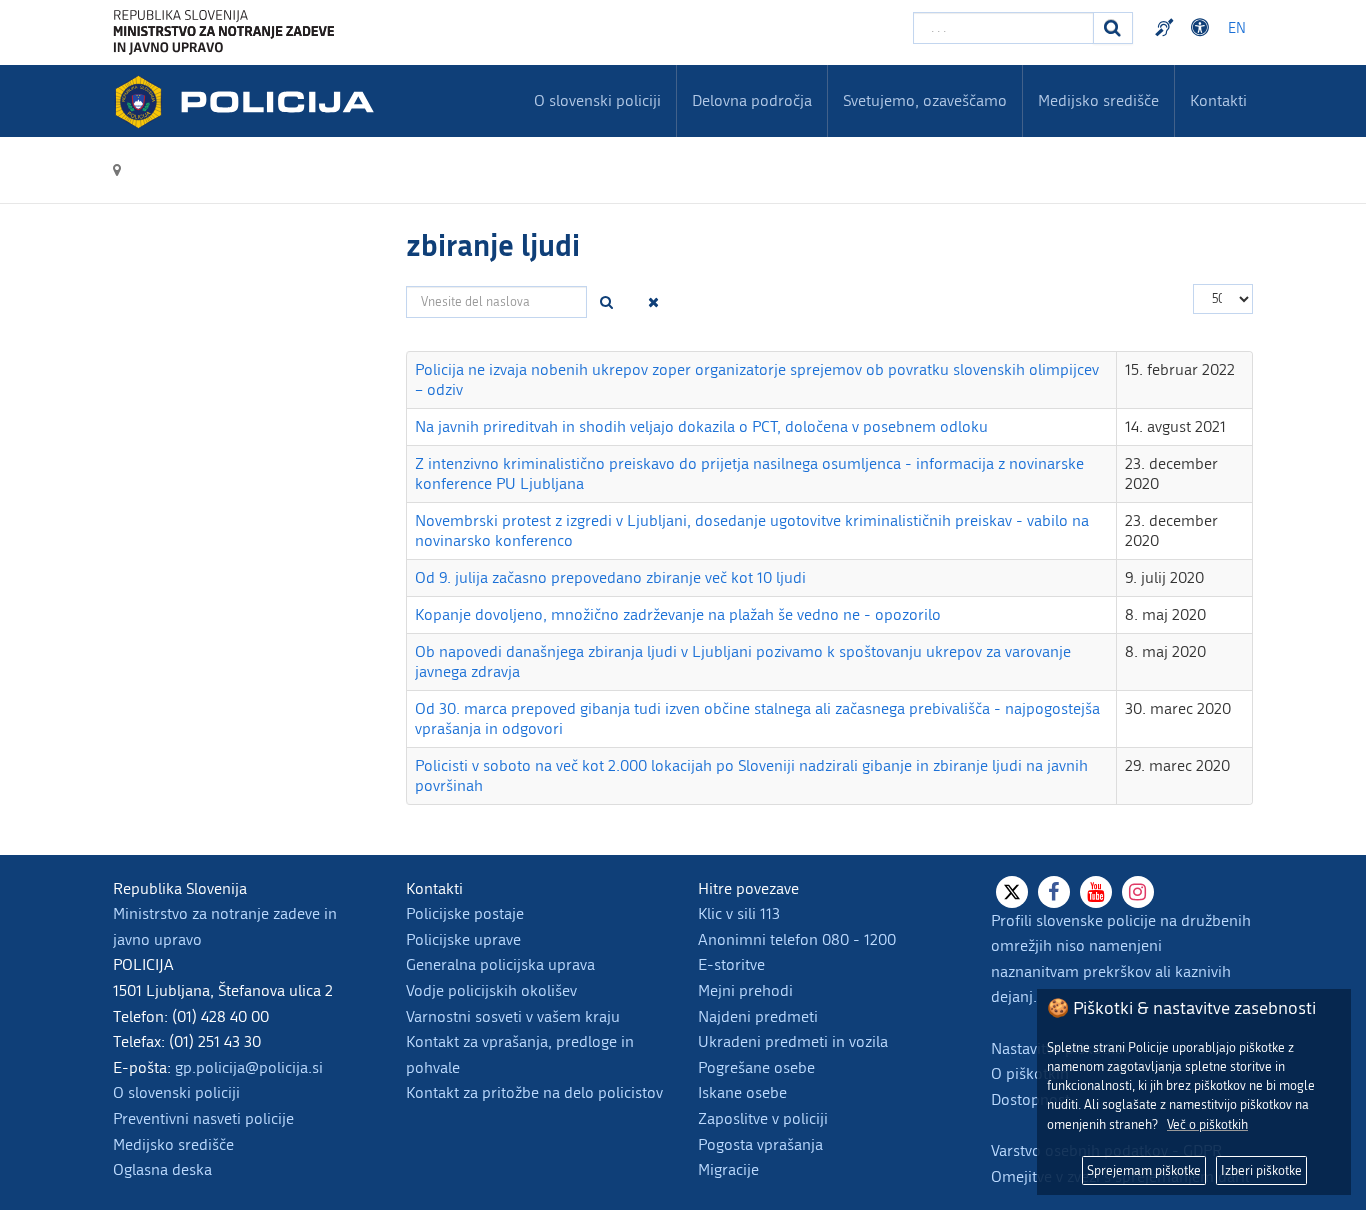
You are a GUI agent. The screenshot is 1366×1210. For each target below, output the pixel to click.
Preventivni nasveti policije (203, 1118)
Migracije (728, 1169)
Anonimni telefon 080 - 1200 (797, 939)
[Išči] (607, 302)
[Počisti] (654, 302)
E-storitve (731, 964)
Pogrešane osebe (756, 1067)
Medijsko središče (173, 1144)
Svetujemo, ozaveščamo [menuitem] (925, 100)
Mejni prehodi (745, 990)
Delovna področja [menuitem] (752, 100)
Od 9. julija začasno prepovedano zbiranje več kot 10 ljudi (610, 577)
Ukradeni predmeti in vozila (793, 1041)
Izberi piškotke (1261, 1170)
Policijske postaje (465, 913)
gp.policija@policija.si (249, 1067)
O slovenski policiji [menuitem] (597, 100)
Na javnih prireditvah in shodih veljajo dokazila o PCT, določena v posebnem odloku (701, 426)
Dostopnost (1203, 28)
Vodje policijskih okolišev (491, 990)
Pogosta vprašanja (760, 1144)
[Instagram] (1138, 892)
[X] (1012, 892)
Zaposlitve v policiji (763, 1118)
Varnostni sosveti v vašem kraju (513, 1016)
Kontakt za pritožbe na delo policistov (534, 1092)
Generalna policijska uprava (500, 964)
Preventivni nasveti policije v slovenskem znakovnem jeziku (1167, 28)
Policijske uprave (463, 939)
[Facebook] (1054, 892)
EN (1237, 28)
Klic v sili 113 (739, 913)
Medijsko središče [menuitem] (1098, 100)
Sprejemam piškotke (1144, 1170)
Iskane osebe (742, 1092)
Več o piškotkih (1207, 1124)
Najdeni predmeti (758, 1016)
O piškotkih (1030, 1073)
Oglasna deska (162, 1169)
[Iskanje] (1113, 28)
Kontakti (1218, 100)
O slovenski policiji (176, 1092)
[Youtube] (1096, 892)
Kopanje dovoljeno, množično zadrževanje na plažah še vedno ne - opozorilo (678, 614)
